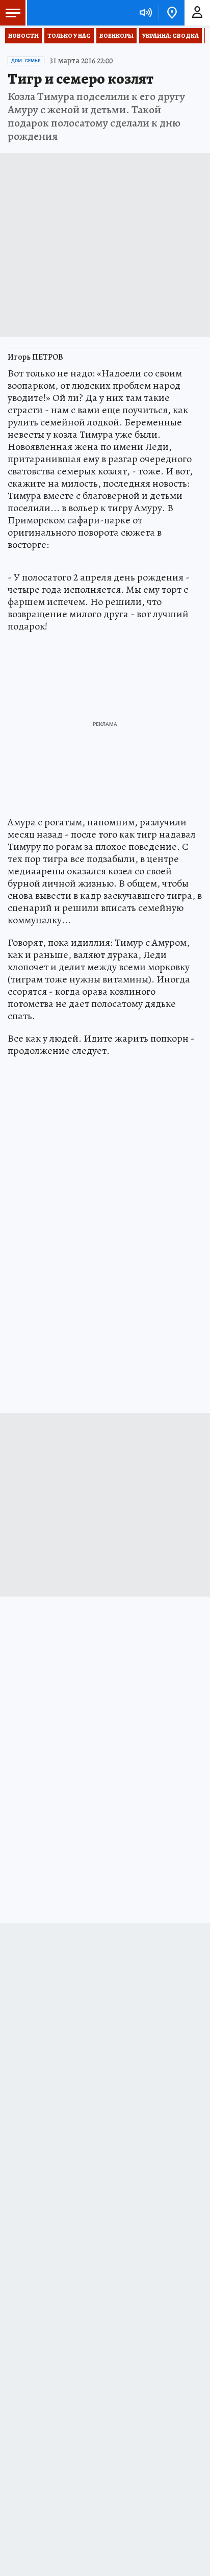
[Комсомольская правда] (60, 13)
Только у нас (69, 36)
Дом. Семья (26, 61)
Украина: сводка (170, 36)
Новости (23, 36)
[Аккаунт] (197, 13)
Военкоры (116, 36)
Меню (13, 13)
